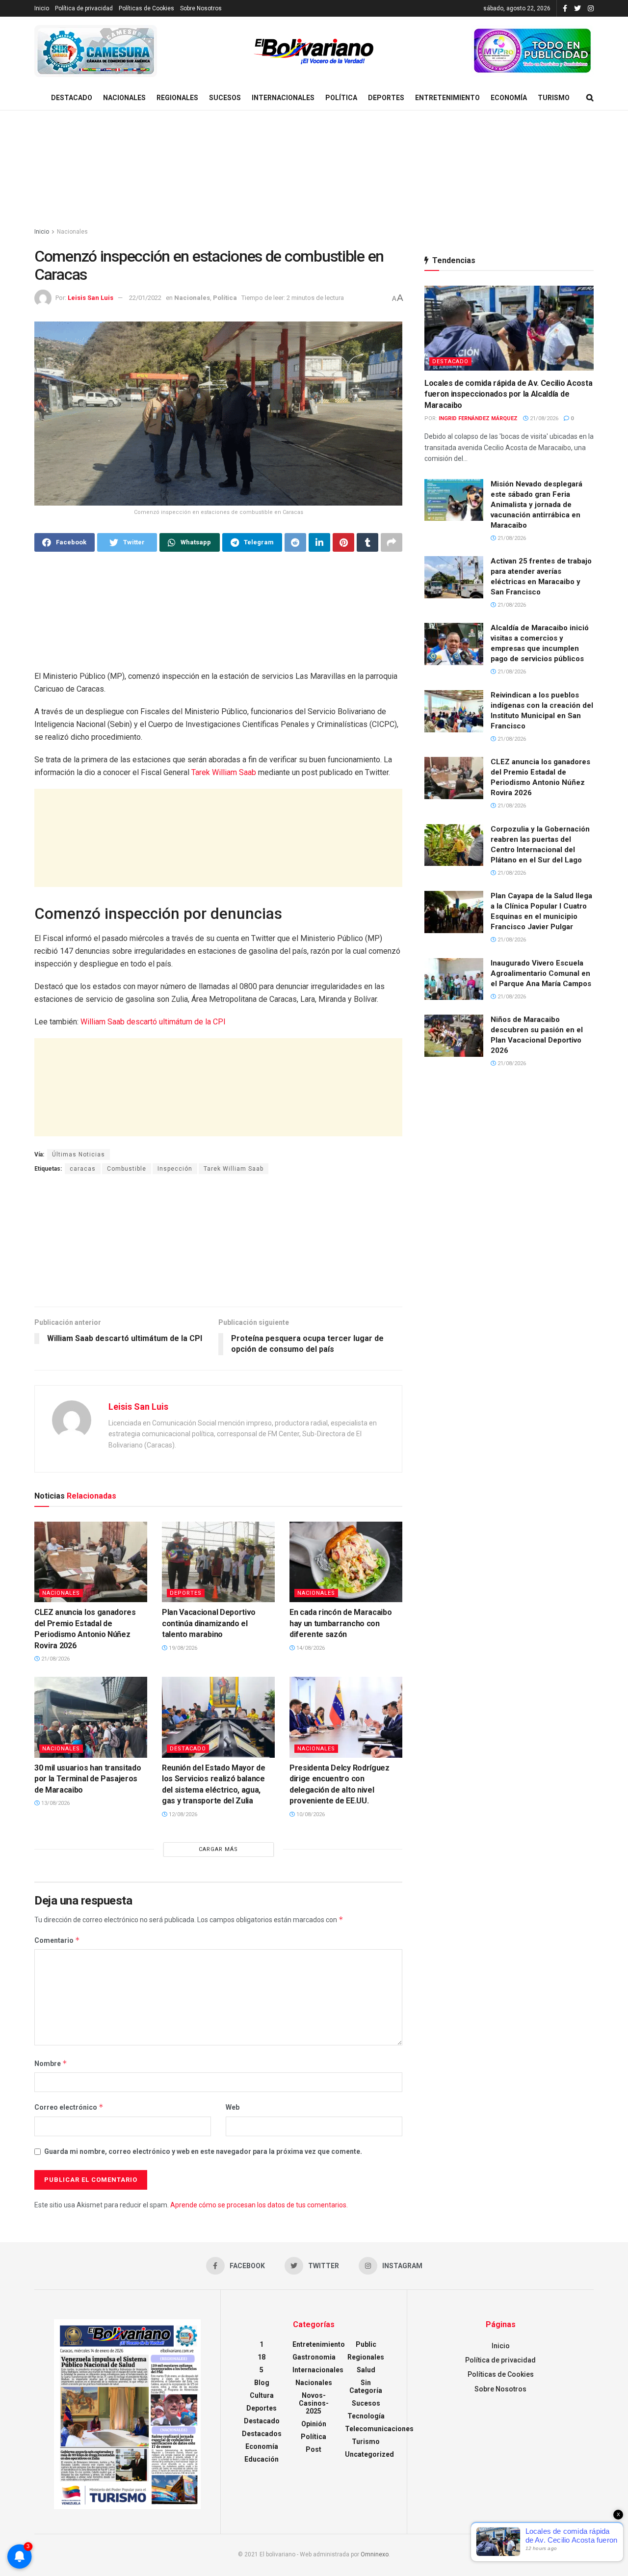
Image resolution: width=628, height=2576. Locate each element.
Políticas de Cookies (146, 8)
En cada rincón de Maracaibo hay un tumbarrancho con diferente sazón (340, 1623)
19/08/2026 (182, 1648)
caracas (83, 1169)
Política (341, 98)
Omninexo (375, 2554)
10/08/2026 (310, 1814)
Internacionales (283, 98)
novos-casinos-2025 (314, 2403)
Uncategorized (369, 2454)
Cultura (262, 2395)
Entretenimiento (447, 98)
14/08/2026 (310, 1648)
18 (262, 2357)
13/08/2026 (55, 1803)
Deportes (386, 98)
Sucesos (225, 98)
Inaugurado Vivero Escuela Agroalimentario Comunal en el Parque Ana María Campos (541, 973)
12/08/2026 (182, 1814)
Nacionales (124, 98)
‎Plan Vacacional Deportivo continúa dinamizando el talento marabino (209, 1623)
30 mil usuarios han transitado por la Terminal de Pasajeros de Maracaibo (88, 1779)
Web (233, 2107)
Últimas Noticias (78, 1154)
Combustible (127, 1169)
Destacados (262, 2434)
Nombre (51, 2063)
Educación (262, 2459)
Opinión (314, 2424)
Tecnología (366, 2416)
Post (314, 2449)
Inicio (42, 8)
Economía (509, 98)
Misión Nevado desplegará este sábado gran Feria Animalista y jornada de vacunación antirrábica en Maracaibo (536, 505)
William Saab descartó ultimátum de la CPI (153, 1022)
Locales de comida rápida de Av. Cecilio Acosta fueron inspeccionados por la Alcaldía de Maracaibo (508, 394)
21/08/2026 (55, 1659)
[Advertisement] (314, 169)
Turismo (554, 98)
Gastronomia (314, 2357)
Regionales (177, 98)
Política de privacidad (84, 8)
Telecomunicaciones (379, 2429)
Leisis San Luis (91, 298)
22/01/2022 (145, 298)
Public (366, 2344)
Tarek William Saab (225, 772)
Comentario (57, 1940)
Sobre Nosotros (201, 8)
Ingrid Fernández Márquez (478, 418)
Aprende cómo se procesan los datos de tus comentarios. (259, 2205)
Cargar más (218, 1849)
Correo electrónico (69, 2107)
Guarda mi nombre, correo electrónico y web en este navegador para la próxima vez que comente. (203, 2151)
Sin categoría (366, 2387)
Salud (366, 2370)
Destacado (72, 98)
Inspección (175, 1169)
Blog (262, 2383)
